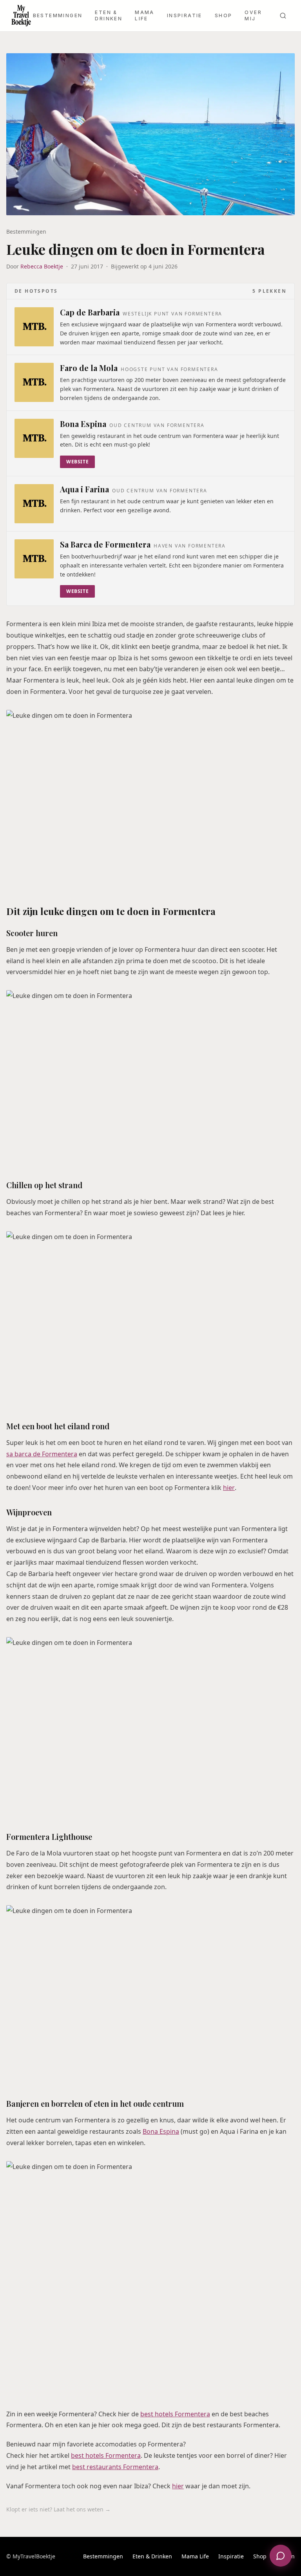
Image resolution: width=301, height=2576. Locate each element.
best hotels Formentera (175, 2414)
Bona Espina (161, 2131)
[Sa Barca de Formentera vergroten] (34, 559)
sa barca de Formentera (42, 1454)
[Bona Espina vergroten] (34, 438)
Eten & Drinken (109, 15)
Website (77, 462)
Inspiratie (185, 15)
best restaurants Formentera (115, 2467)
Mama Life (145, 15)
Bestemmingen (58, 15)
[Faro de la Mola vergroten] (34, 382)
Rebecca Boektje (42, 266)
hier (229, 1488)
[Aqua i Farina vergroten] (34, 504)
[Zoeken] (283, 16)
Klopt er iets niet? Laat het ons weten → (58, 2509)
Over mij (253, 15)
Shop (224, 15)
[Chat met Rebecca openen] (281, 2556)
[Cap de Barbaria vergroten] (34, 327)
